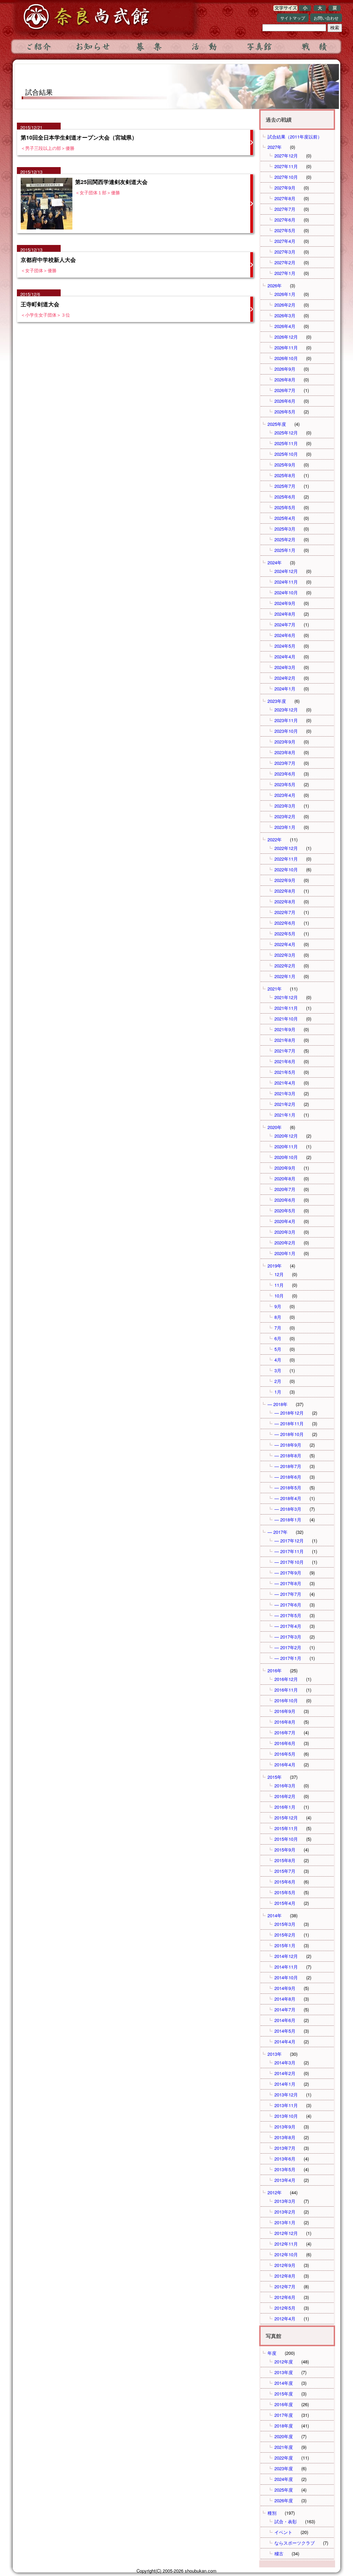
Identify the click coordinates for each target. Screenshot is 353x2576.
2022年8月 (285, 891)
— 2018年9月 (288, 1445)
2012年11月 (286, 2244)
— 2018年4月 (288, 1498)
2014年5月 (285, 2031)
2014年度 (284, 2383)
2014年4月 (285, 2041)
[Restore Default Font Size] (335, 9)
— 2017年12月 (289, 1541)
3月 (278, 1370)
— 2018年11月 (289, 1423)
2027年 (275, 147)
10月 (279, 1296)
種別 (272, 2513)
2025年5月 (285, 507)
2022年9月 (285, 880)
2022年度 (284, 2458)
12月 (279, 1274)
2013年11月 (286, 2105)
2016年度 (284, 2404)
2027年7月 (285, 209)
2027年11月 (286, 166)
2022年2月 (285, 966)
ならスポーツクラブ (295, 2543)
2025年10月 (286, 454)
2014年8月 (285, 1999)
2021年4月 (285, 1083)
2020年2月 (285, 1243)
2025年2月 (285, 539)
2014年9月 (285, 1988)
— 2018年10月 (289, 1434)
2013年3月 (285, 2201)
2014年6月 (285, 2020)
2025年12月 (286, 433)
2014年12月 (286, 1956)
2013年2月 (285, 2212)
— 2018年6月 (288, 1477)
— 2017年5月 (288, 1615)
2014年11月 (286, 1967)
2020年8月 (285, 1178)
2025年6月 (285, 497)
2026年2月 (285, 305)
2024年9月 (285, 603)
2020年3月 (285, 1232)
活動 (204, 47)
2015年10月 (286, 1839)
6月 (278, 1338)
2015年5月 (285, 1892)
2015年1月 (285, 1945)
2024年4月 (285, 656)
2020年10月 (286, 1157)
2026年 (275, 285)
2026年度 (284, 2500)
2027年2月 (285, 262)
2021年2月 (285, 1104)
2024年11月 (286, 582)
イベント (283, 2532)
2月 (278, 1381)
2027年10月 (286, 177)
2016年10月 (286, 1700)
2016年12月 (286, 1679)
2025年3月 (285, 529)
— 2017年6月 (288, 1605)
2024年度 (284, 2479)
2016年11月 (286, 1690)
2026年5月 (285, 412)
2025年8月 (285, 475)
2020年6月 (285, 1200)
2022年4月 (285, 944)
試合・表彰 (286, 2521)
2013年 (275, 2054)
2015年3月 (285, 1924)
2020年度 (284, 2436)
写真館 (259, 47)
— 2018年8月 (288, 1455)
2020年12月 (286, 1136)
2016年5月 (285, 1754)
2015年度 (284, 2394)
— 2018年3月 (288, 1509)
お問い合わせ (326, 18)
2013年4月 (285, 2180)
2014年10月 (286, 1977)
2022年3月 (285, 955)
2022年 (275, 839)
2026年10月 (286, 358)
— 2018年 (278, 1404)
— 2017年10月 (289, 1562)
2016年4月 (285, 1764)
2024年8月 (285, 614)
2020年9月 (285, 1168)
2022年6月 (285, 923)
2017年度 (284, 2415)
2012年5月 (285, 2308)
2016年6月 (285, 1743)
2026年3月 (285, 315)
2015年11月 (286, 1828)
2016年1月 (285, 1807)
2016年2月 (285, 1796)
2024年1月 (285, 689)
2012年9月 (285, 2265)
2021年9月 (285, 1029)
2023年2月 (285, 816)
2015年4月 (285, 1903)
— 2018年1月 (288, 1520)
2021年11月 (286, 1008)
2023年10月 (286, 731)
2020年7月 (285, 1189)
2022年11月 (286, 859)
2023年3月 (285, 806)
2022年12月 (286, 848)
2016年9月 (285, 1711)
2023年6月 (285, 774)
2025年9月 (285, 465)
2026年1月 (285, 294)
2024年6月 (285, 635)
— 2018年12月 (289, 1413)
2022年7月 (285, 912)
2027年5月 (285, 230)
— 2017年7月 (288, 1594)
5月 (278, 1349)
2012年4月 (285, 2318)
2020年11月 (286, 1146)
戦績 (314, 47)
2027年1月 (285, 273)
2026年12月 (286, 337)
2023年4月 (285, 795)
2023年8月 (285, 752)
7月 (278, 1328)
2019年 (275, 1266)
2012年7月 (285, 2286)
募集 (149, 47)
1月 (278, 1392)
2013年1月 (285, 2222)
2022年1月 (285, 976)
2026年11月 (286, 347)
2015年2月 (285, 1935)
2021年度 (284, 2447)
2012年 (275, 2192)
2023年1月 (285, 827)
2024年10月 (286, 592)
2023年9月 (285, 742)
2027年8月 (285, 198)
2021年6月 (285, 1061)
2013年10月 (286, 2116)
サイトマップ (293, 18)
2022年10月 (286, 869)
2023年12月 (286, 710)
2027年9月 (285, 188)
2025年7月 (285, 486)
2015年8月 (285, 1860)
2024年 (275, 562)
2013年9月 (285, 2127)
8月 (278, 1317)
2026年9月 (285, 369)
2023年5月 (285, 784)
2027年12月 (286, 156)
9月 (278, 1306)
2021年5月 (285, 1072)
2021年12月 (286, 997)
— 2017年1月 (288, 1658)
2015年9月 (285, 1850)
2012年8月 (285, 2276)
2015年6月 (285, 1882)
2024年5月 (285, 646)
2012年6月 (285, 2297)
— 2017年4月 (288, 1626)
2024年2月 (285, 678)
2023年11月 (286, 720)
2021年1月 (285, 1115)
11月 (279, 1285)
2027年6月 (285, 220)
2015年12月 (286, 1818)
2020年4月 (285, 1221)
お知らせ (93, 47)
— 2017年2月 (288, 1647)
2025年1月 (285, 550)
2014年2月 (285, 2073)
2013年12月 (286, 2095)
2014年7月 (285, 2009)
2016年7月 (285, 1732)
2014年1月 (285, 2084)
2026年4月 (285, 326)
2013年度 (284, 2372)
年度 (272, 2353)
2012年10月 (286, 2254)
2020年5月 (285, 1210)
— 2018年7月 (288, 1466)
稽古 (279, 2553)
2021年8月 (285, 1040)
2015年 (275, 1777)
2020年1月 (285, 1253)
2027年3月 (285, 252)
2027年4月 (285, 241)
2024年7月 (285, 624)
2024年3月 (285, 667)
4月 (278, 1360)
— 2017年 (278, 1532)
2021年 (275, 989)
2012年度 (284, 2362)
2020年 (275, 1127)
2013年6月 (285, 2159)
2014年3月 (285, 2062)
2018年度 (284, 2426)
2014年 (275, 1915)
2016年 (275, 1670)
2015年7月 (285, 1871)
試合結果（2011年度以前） (295, 137)
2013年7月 (285, 2148)
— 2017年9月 (288, 1573)
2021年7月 (285, 1051)
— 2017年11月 (289, 1551)
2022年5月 (285, 933)
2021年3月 (285, 1093)
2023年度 (277, 701)
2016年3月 (285, 1785)
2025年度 (277, 424)
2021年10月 (286, 1019)
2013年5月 (285, 2169)
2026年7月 (285, 390)
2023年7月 (285, 763)
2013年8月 (285, 2137)
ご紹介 (38, 47)
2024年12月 (286, 571)
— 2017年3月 (288, 1637)
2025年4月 (285, 518)
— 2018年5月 (288, 1487)
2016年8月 (285, 1722)
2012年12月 (286, 2233)
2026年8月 (285, 379)
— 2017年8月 (288, 1583)
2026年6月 (285, 401)
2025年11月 (286, 443)
